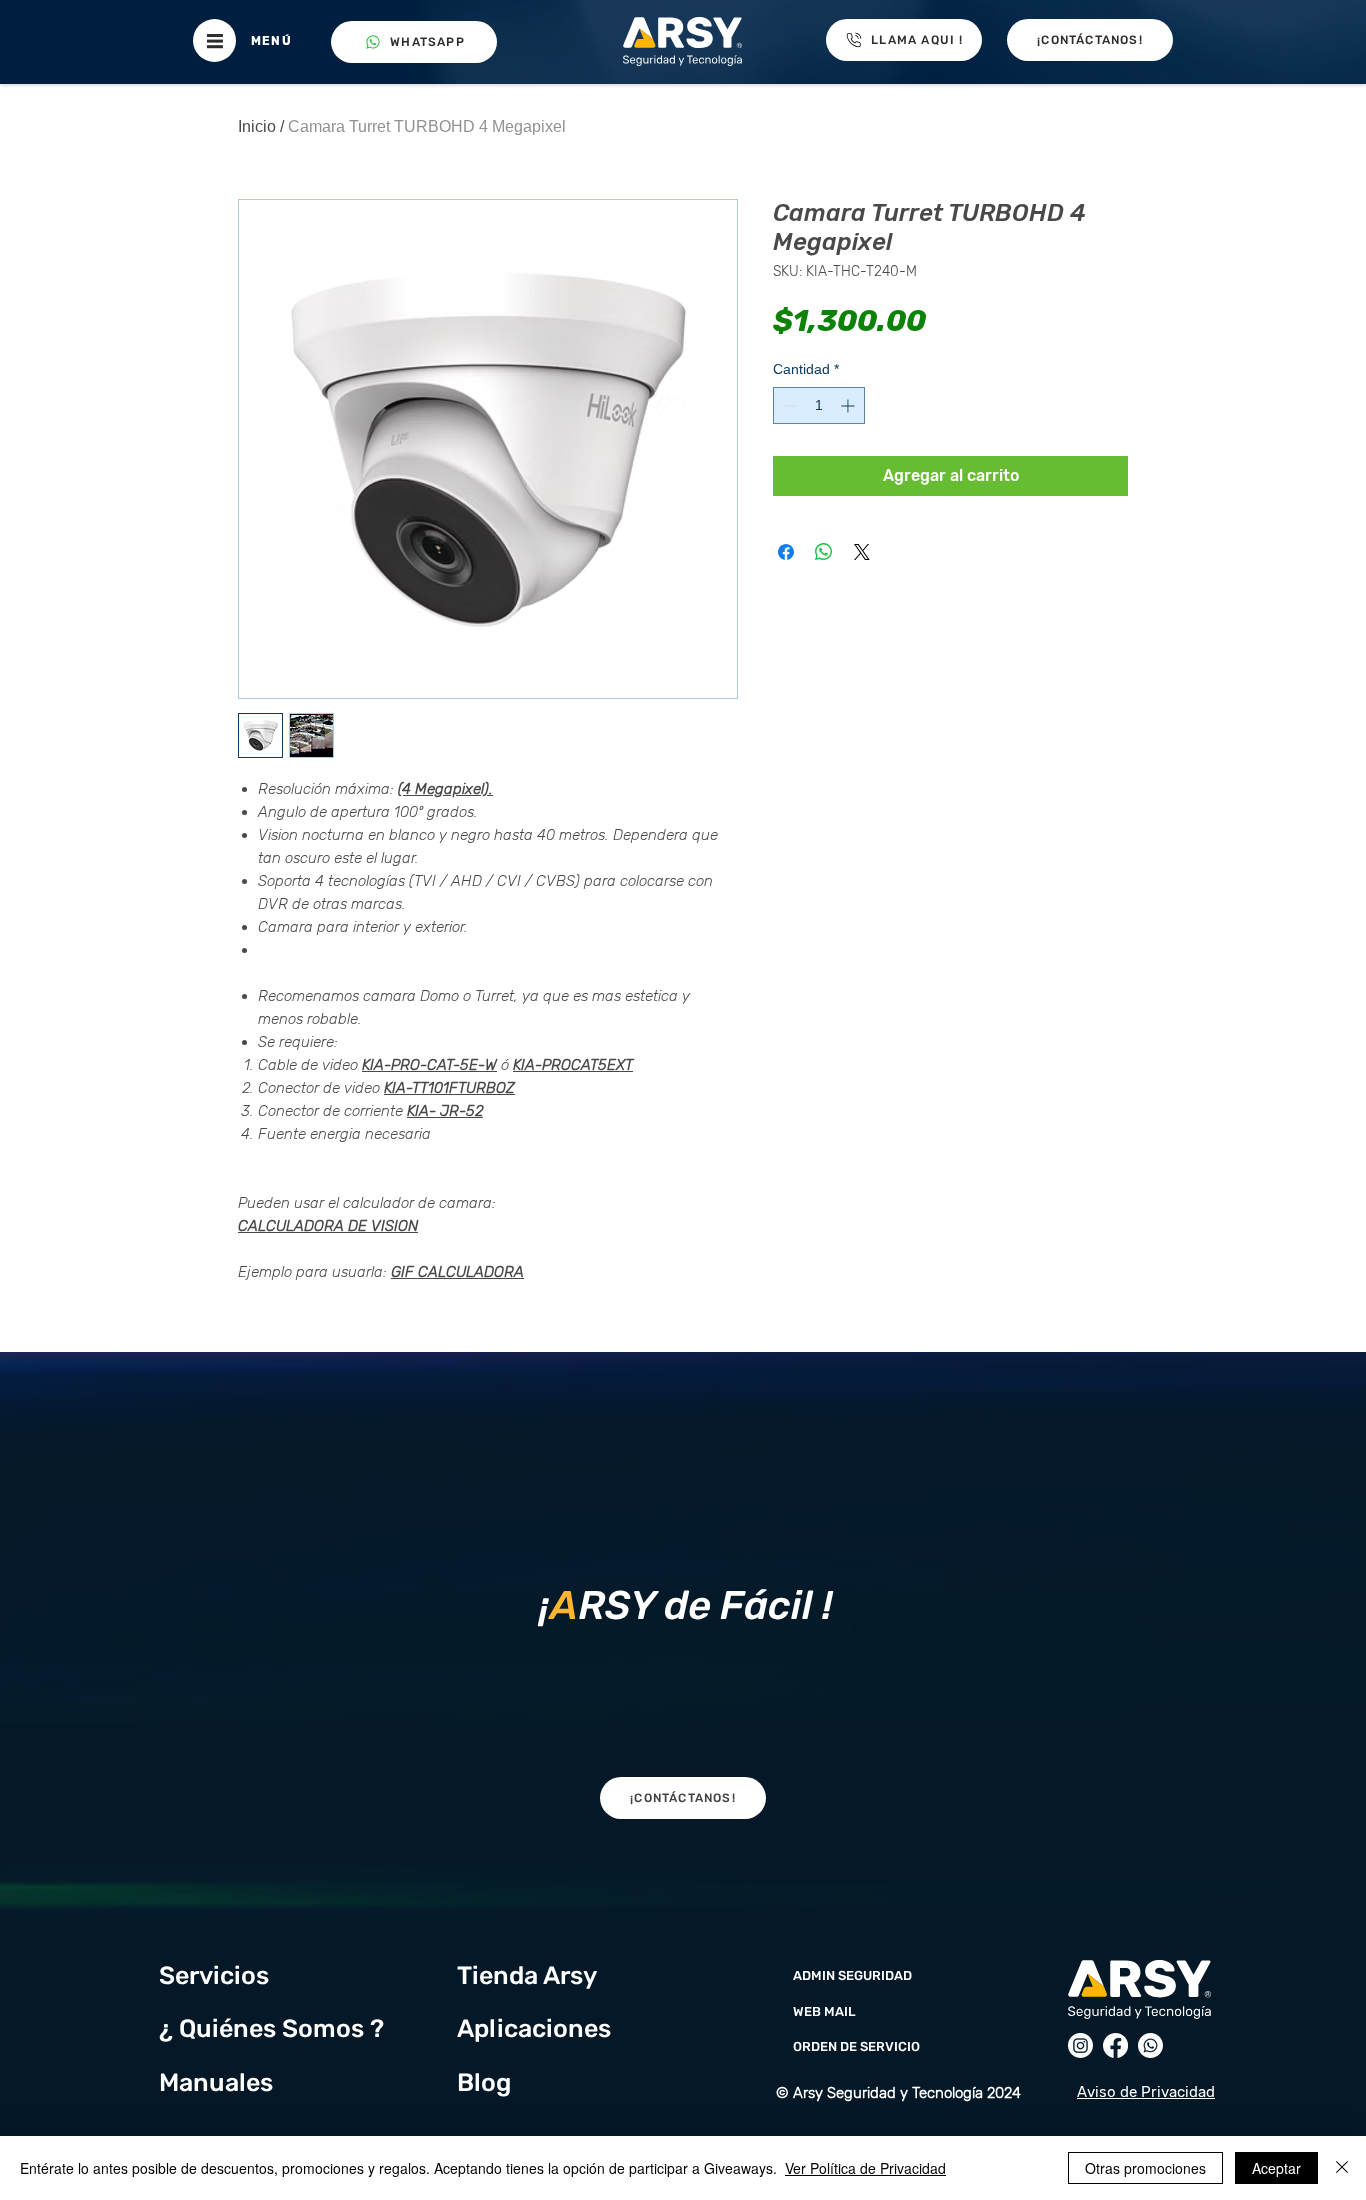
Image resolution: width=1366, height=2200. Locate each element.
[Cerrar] (1342, 2168)
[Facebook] (1115, 2045)
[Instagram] (1080, 2045)
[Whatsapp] (1150, 2045)
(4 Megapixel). (445, 789)
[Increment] (849, 405)
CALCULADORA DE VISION (328, 1226)
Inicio (257, 126)
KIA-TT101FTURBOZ (449, 1088)
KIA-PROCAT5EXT (573, 1065)
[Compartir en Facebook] (786, 552)
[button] (214, 40)
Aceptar (1276, 2168)
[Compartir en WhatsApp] (824, 552)
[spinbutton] (819, 405)
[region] (682, 1600)
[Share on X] (862, 552)
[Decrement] (788, 405)
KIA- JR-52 (445, 1111)
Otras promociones (1145, 2168)
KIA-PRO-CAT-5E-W (429, 1065)
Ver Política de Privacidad (865, 2168)
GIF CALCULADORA (457, 1272)
